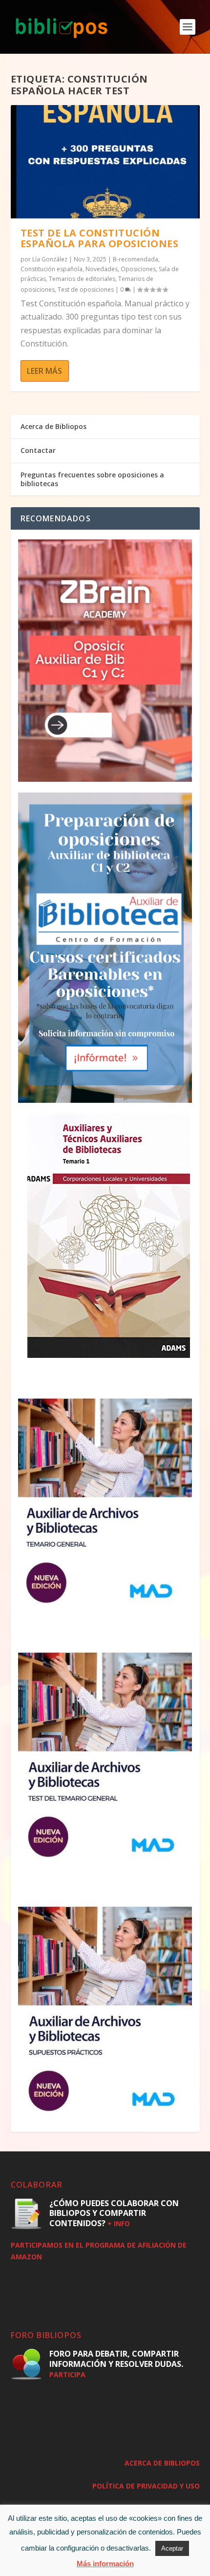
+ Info (119, 2223)
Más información (105, 2564)
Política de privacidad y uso (146, 2486)
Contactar (38, 450)
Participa (67, 2374)
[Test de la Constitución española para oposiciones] (105, 162)
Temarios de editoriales (82, 279)
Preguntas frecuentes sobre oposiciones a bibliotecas (92, 479)
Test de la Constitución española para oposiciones (100, 238)
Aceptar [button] (172, 2548)
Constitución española (52, 269)
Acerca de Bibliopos (53, 426)
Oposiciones (138, 269)
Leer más (44, 371)
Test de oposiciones (86, 290)
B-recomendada (136, 259)
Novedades (102, 269)
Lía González (50, 259)
